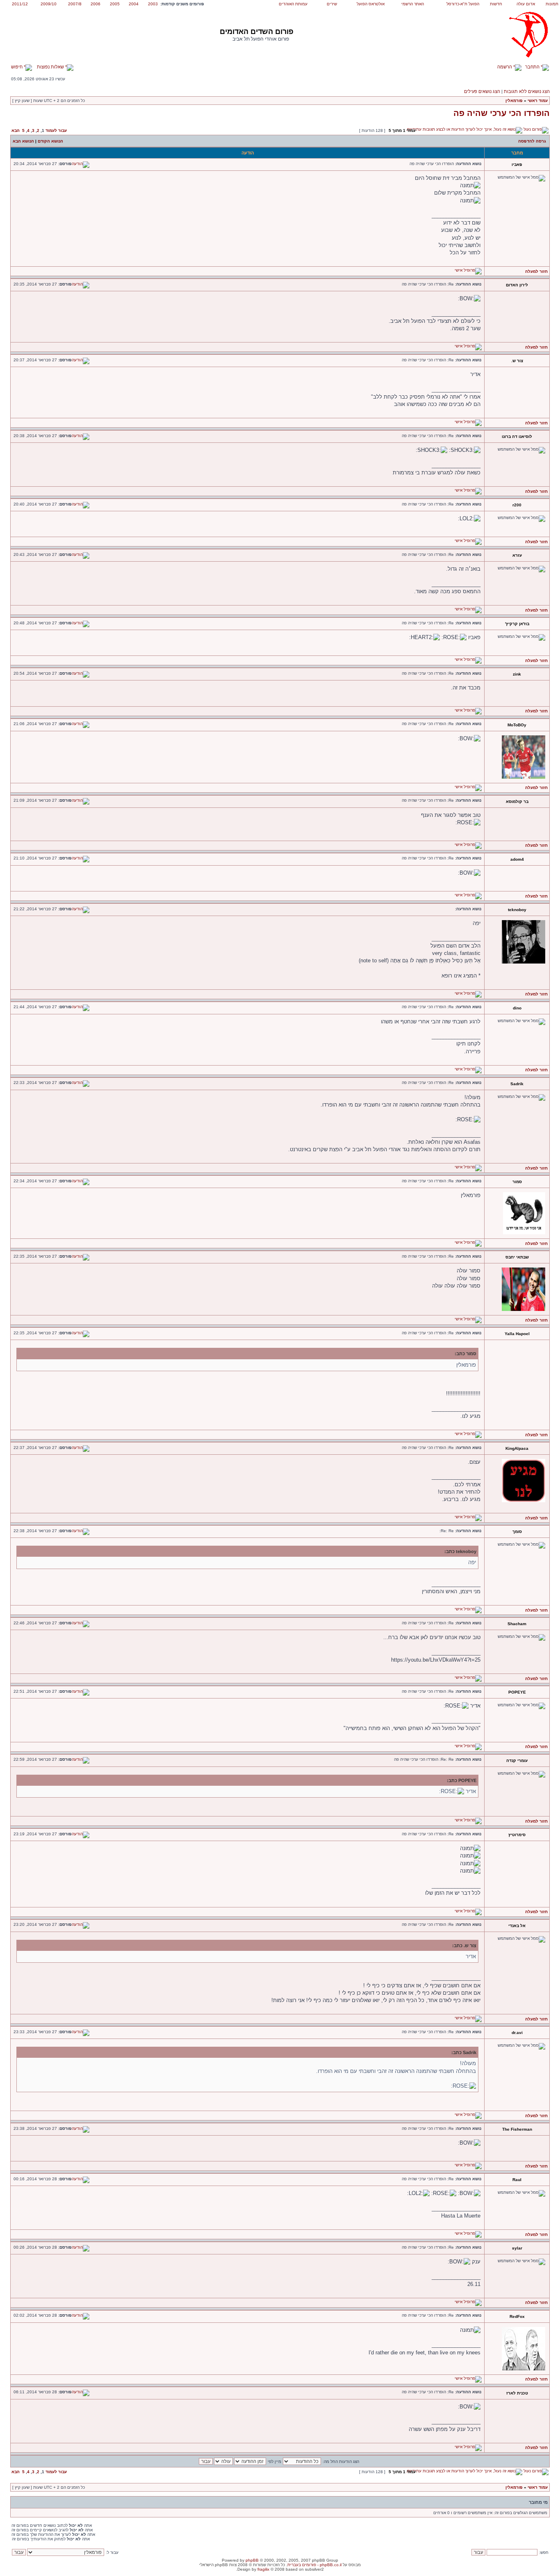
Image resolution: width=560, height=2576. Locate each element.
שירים (332, 4)
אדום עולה (526, 4)
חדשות (496, 4)
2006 (96, 4)
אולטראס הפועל (371, 4)
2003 (153, 4)
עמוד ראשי (538, 101)
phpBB (252, 2560)
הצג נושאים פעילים (482, 91)
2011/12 (20, 4)
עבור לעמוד (56, 130)
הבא (16, 130)
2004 (134, 4)
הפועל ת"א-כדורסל (463, 4)
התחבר (533, 67)
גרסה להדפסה (532, 141)
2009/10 (49, 4)
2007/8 (75, 4)
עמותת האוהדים (293, 4)
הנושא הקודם (50, 141)
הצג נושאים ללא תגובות (527, 91)
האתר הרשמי (413, 4)
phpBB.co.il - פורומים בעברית (314, 2565)
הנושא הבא (23, 141)
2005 (115, 4)
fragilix (263, 2569)
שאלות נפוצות (51, 67)
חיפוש (17, 67)
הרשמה (505, 67)
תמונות (552, 4)
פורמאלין (514, 101)
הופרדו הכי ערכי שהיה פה (502, 113)
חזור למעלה (536, 271)
